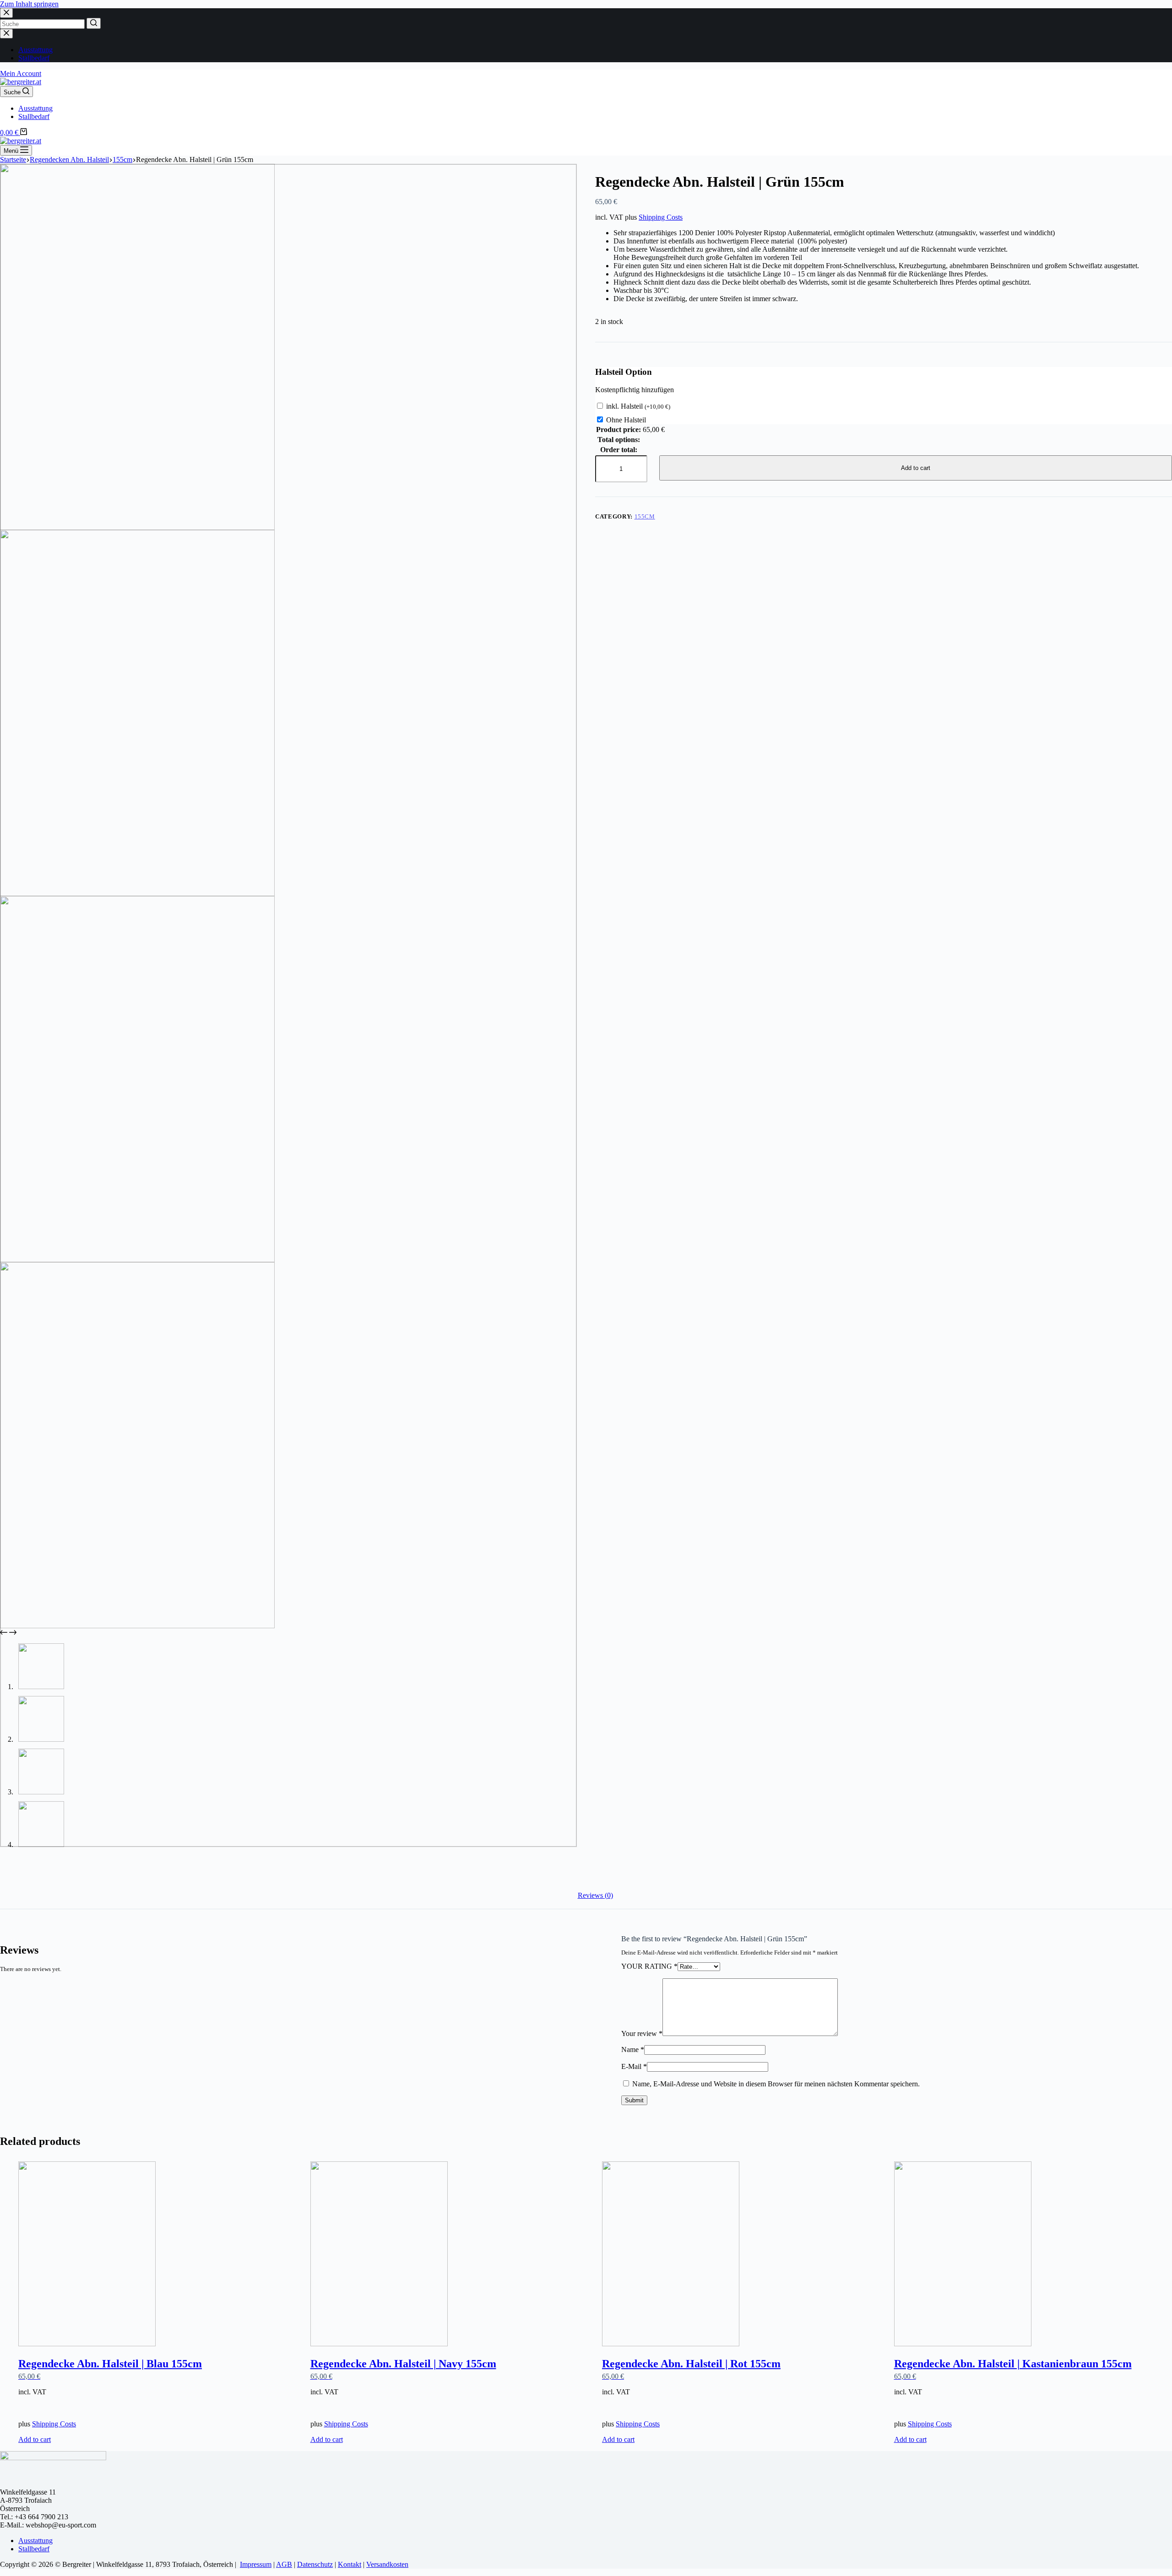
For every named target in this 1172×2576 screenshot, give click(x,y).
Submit (634, 2100)
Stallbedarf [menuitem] (34, 58)
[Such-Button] (94, 23)
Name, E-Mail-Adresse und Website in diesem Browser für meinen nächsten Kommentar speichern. (776, 2084)
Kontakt (350, 2564)
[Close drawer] (6, 34)
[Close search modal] (6, 13)
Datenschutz (315, 2564)
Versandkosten (387, 2564)
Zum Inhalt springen (29, 4)
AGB (284, 2564)
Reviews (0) (595, 1895)
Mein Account (21, 73)
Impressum (256, 2564)
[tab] (595, 1896)
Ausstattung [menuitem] (35, 50)
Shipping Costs (661, 217)
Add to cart (916, 468)
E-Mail (634, 2066)
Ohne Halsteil (626, 420)
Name (633, 2049)
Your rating (649, 1966)
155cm (645, 516)
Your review (642, 2033)
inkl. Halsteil (638, 406)
